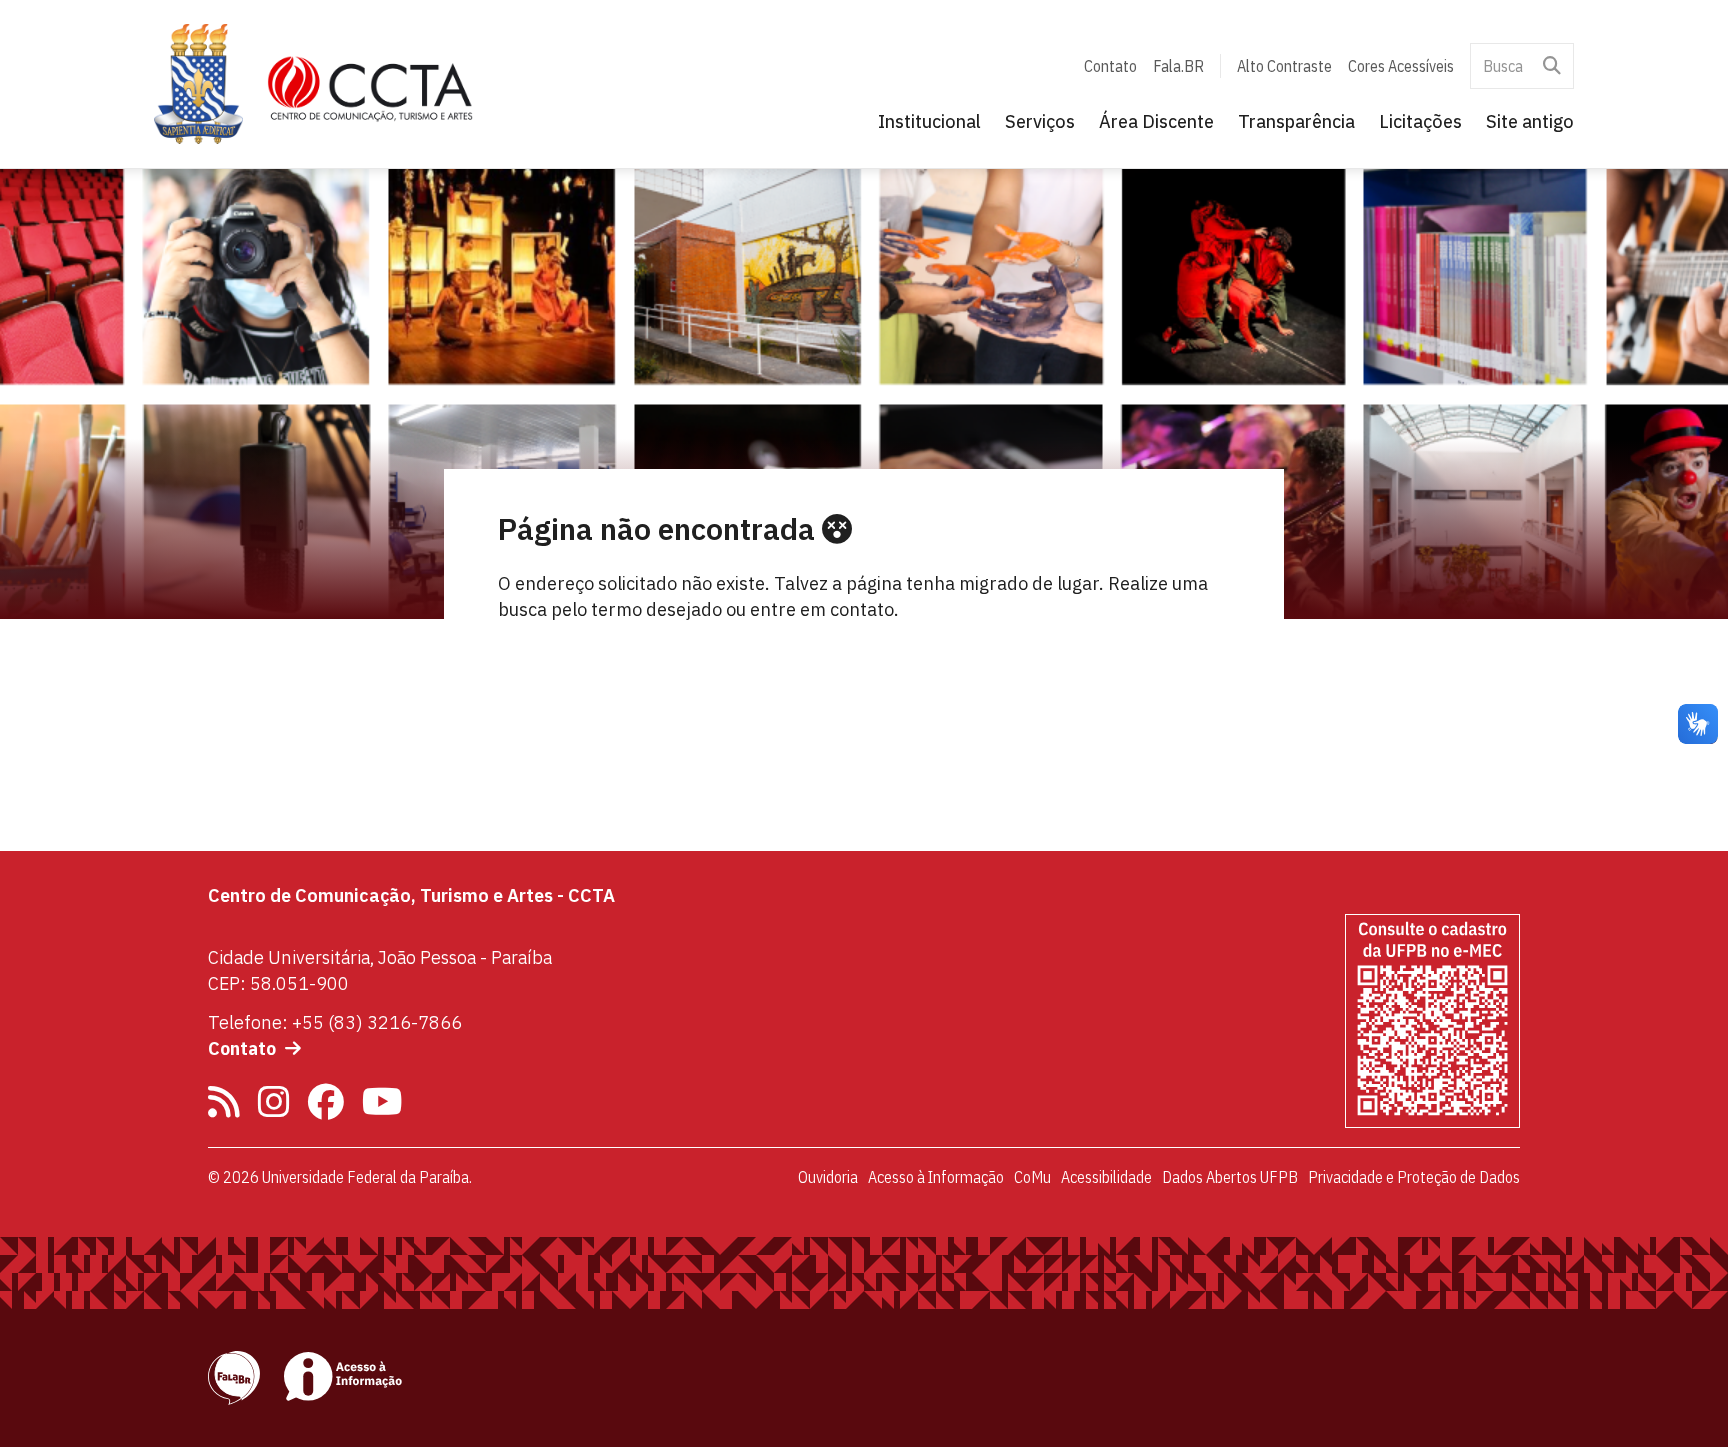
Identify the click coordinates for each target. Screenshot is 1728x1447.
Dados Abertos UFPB (1230, 1177)
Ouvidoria (828, 1177)
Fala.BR (1178, 66)
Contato (1110, 66)
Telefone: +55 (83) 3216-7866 (335, 1022)
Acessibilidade (1106, 1177)
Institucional (929, 121)
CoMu (1032, 1177)
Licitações (1420, 121)
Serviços (1040, 121)
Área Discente (1156, 121)
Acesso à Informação (936, 1177)
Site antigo (1530, 121)
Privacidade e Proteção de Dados (1414, 1177)
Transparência (1296, 121)
